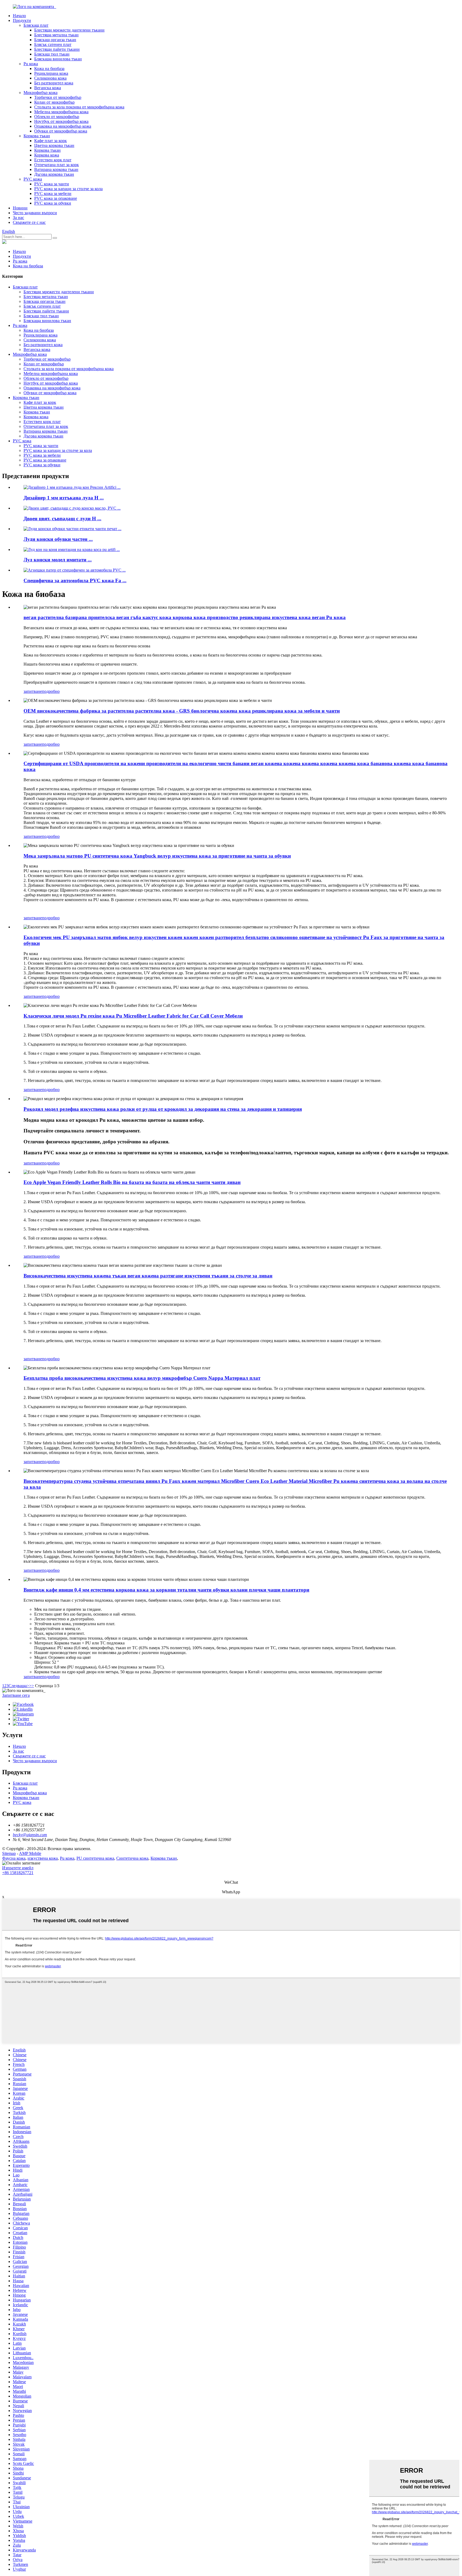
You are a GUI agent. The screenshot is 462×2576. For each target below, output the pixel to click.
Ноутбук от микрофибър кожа (61, 121)
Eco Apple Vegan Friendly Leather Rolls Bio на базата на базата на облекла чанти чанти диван (132, 1182)
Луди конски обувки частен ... (58, 539)
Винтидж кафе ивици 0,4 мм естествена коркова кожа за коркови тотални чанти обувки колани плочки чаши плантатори (166, 1590)
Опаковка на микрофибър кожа (63, 126)
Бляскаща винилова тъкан (58, 59)
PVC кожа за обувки (53, 203)
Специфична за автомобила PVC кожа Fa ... (75, 581)
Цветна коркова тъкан (54, 145)
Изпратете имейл (18, 1868)
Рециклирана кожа (51, 73)
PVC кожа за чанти (52, 184)
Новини (20, 208)
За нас (18, 218)
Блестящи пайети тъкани (57, 49)
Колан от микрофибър (54, 102)
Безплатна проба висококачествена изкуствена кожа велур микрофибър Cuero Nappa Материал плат (142, 1378)
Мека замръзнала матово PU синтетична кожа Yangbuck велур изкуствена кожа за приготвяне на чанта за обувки (157, 856)
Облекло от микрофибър (57, 117)
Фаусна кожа (14, 1858)
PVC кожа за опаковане (56, 198)
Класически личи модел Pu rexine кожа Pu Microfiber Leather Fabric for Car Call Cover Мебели (133, 1016)
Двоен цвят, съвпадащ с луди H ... (62, 519)
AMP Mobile (30, 1853)
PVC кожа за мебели (53, 194)
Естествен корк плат (53, 160)
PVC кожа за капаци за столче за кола (68, 189)
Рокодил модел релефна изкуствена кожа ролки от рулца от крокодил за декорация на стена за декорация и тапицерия (163, 1109)
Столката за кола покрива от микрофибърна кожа (79, 107)
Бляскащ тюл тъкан (52, 54)
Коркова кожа (47, 155)
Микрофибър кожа (41, 93)
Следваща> (19, 1686)
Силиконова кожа (50, 78)
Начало (19, 16)
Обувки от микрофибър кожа (61, 131)
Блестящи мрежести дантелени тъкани (69, 30)
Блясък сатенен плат (53, 44)
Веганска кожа (48, 88)
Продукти (22, 20)
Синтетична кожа (132, 1858)
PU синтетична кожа (95, 1858)
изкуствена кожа (43, 1858)
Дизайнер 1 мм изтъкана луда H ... (64, 498)
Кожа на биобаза (49, 69)
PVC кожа (33, 179)
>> (32, 1686)
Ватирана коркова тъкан (56, 169)
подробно (51, 691)
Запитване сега (16, 1695)
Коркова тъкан (37, 136)
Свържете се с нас (29, 222)
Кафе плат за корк (51, 141)
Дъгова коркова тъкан (54, 174)
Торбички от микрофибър (58, 97)
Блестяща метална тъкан (56, 35)
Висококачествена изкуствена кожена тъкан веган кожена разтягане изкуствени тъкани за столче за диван (148, 1276)
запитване (33, 691)
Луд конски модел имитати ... (58, 560)
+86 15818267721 (18, 1873)
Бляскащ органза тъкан (55, 40)
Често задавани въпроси (35, 213)
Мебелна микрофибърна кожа (61, 112)
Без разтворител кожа (54, 83)
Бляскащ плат (36, 25)
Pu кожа (31, 64)
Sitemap (9, 1853)
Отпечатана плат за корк (57, 165)
